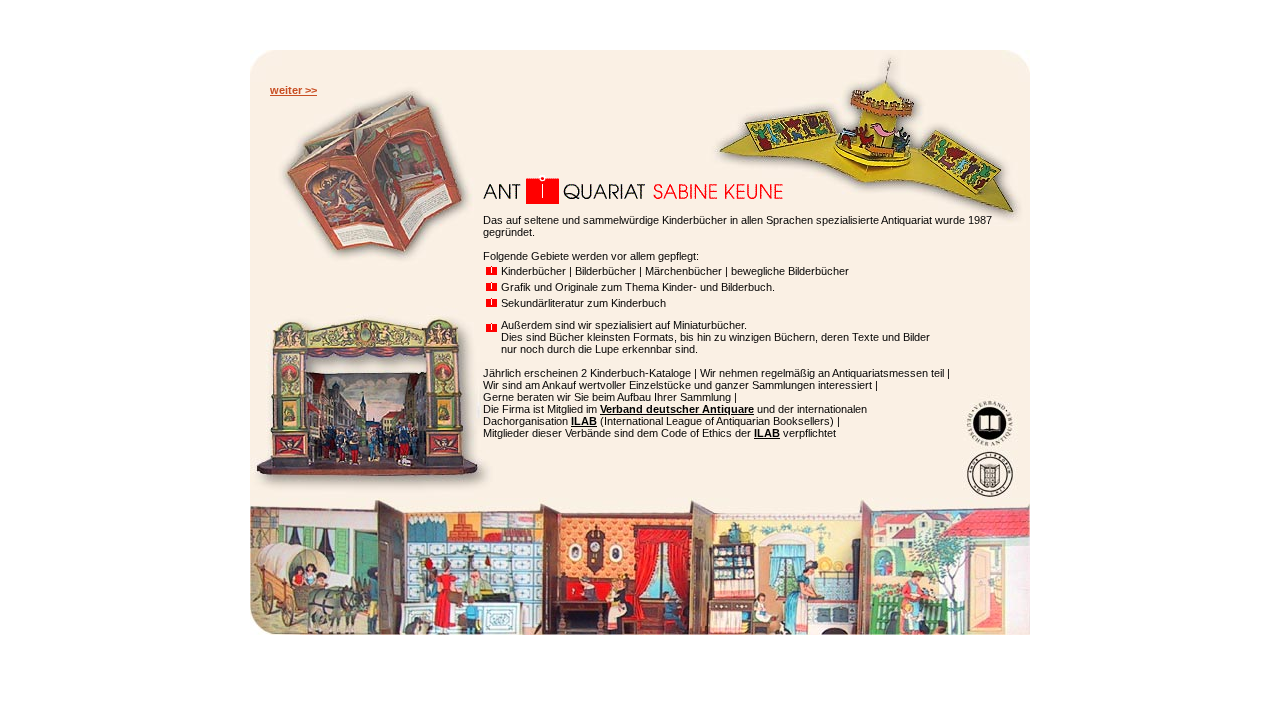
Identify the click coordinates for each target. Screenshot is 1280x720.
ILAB (584, 421)
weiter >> (293, 90)
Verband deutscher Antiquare (677, 409)
